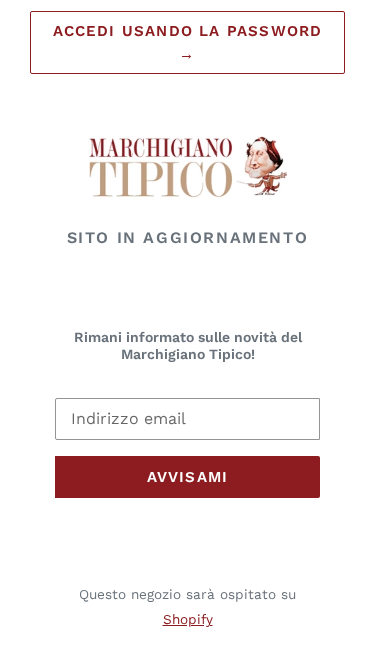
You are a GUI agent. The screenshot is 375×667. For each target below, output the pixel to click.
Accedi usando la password (188, 42)
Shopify (188, 619)
